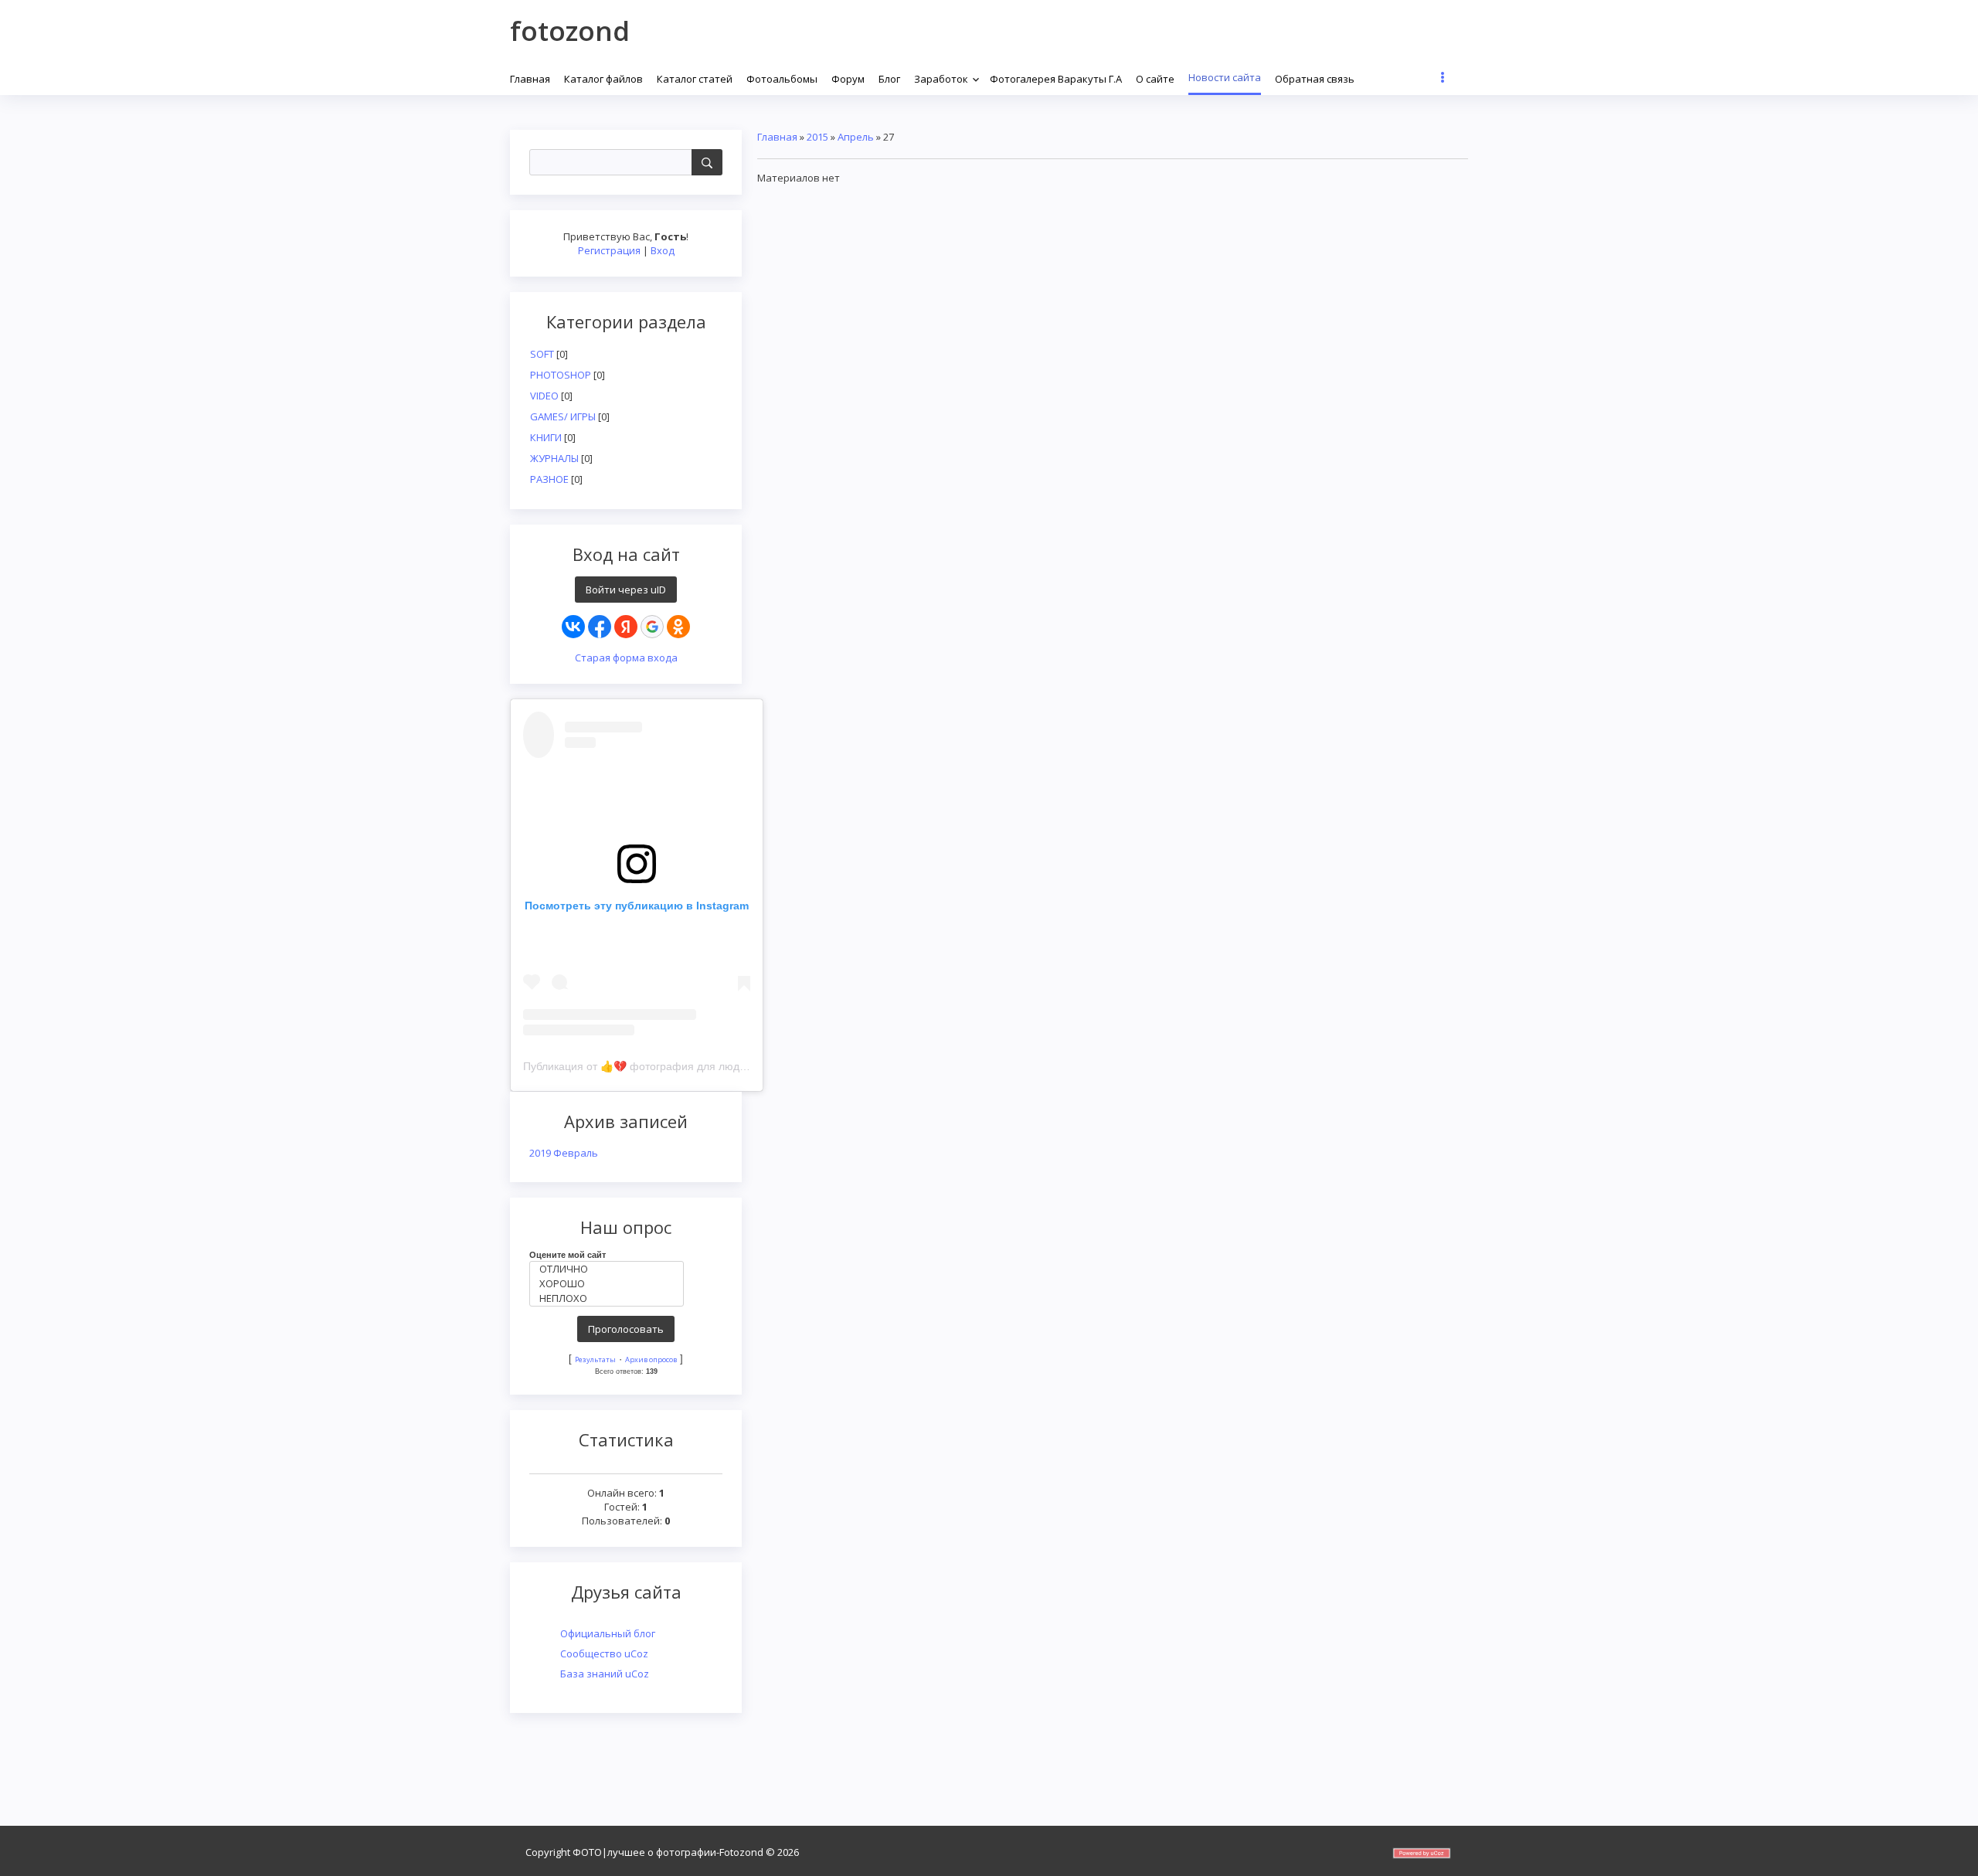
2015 (817, 137)
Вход (663, 250)
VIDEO (544, 396)
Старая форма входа (626, 658)
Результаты (595, 1359)
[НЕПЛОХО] (610, 1298)
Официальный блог (608, 1633)
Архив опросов (651, 1359)
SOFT (542, 354)
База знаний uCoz (605, 1674)
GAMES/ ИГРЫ (563, 416)
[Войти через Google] (652, 627)
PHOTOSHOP (561, 375)
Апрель (856, 137)
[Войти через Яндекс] (626, 627)
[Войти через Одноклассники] (678, 627)
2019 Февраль (564, 1153)
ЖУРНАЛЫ (554, 458)
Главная (777, 137)
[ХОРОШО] (610, 1284)
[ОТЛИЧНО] (610, 1269)
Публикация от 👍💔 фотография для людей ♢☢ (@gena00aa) (685, 1066)
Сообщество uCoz (604, 1653)
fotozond (570, 31)
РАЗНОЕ (549, 479)
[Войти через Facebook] (600, 627)
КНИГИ (546, 437)
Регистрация (609, 250)
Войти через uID (626, 590)
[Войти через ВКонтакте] (573, 627)
